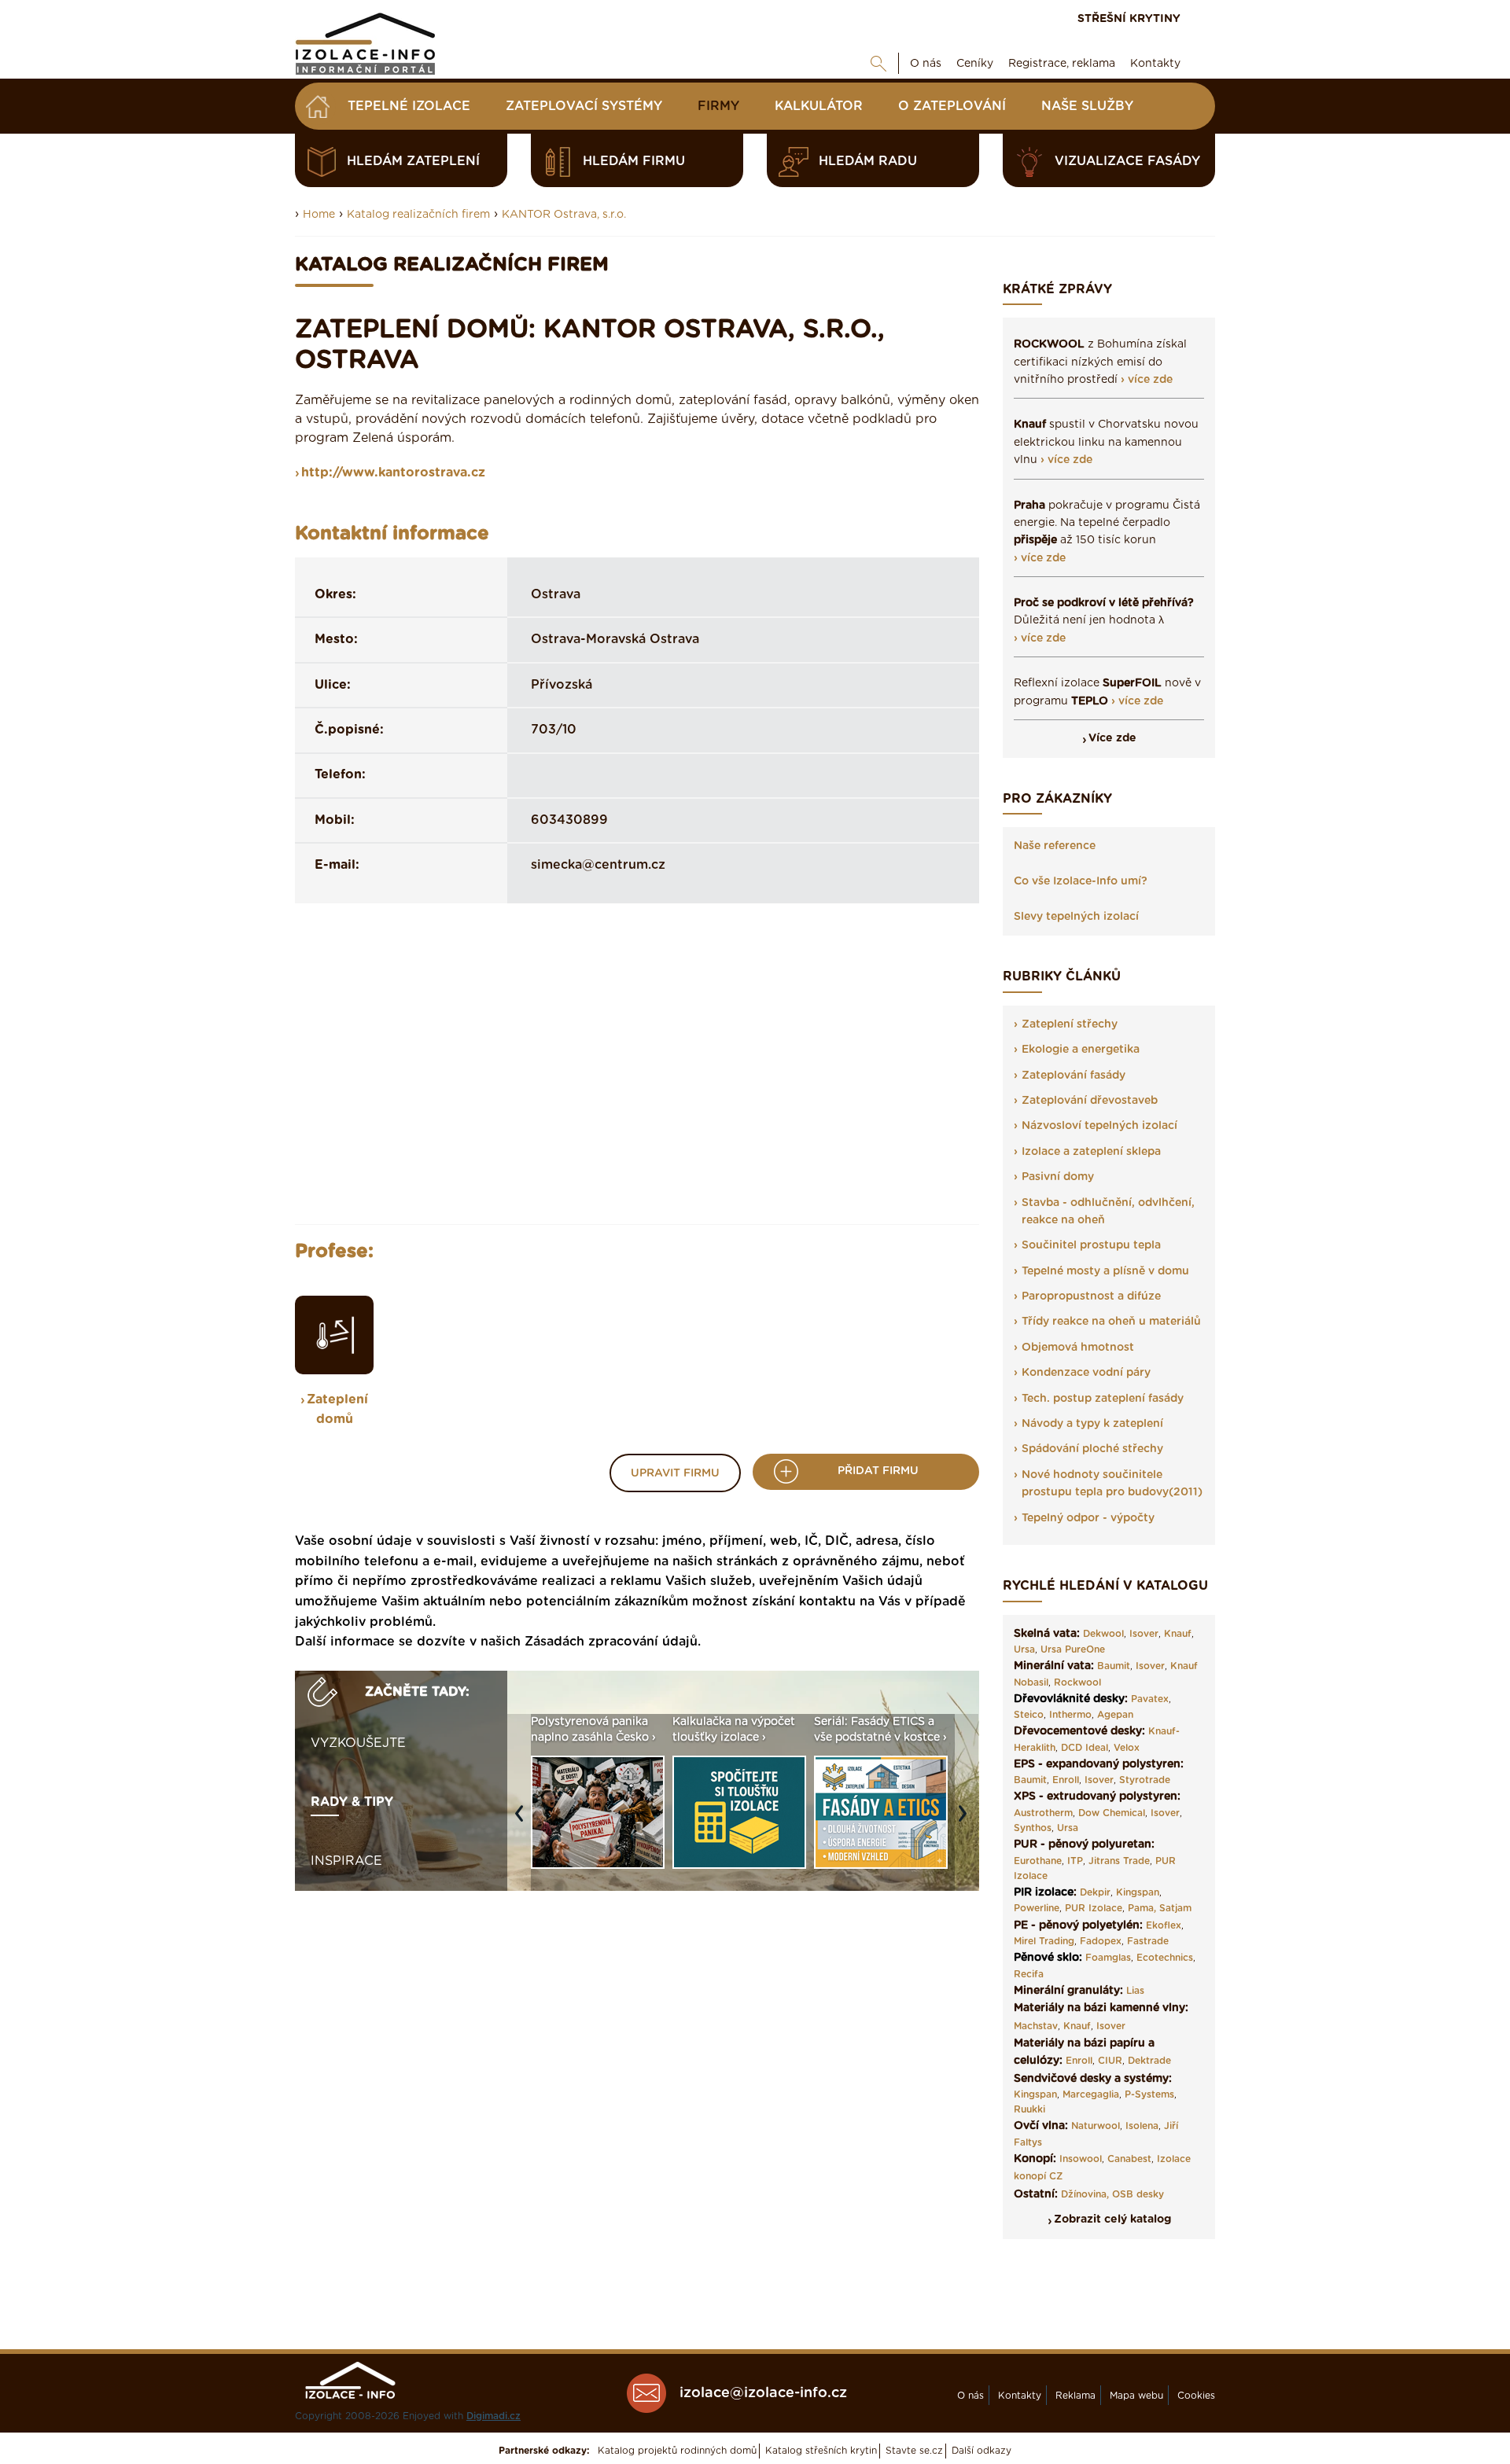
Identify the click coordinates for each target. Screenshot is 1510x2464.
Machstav (1036, 2026)
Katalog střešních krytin (821, 2451)
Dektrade (1149, 2061)
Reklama (1075, 2396)
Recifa (1029, 1974)
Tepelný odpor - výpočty (1088, 1518)
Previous (523, 1822)
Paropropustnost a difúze (1091, 1296)
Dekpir (1095, 1892)
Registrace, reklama (1062, 64)
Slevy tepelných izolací (1076, 917)
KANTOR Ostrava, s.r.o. (564, 215)
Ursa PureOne (1073, 1649)
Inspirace (346, 1861)
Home (319, 215)
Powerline (1037, 1908)
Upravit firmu (675, 1473)
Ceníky (975, 64)
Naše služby (1087, 106)
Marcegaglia (1091, 2094)
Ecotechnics (1165, 1958)
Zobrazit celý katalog (1112, 2219)
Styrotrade (1145, 1780)
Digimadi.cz (494, 2416)
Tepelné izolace (409, 106)
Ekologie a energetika (1081, 1050)
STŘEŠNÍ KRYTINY (1129, 19)
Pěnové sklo (1046, 1958)
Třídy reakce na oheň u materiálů (1111, 1322)
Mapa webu (1136, 2396)
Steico (1029, 1715)
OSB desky (1138, 2194)
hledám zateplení (413, 161)
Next (967, 1822)
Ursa (1024, 1649)
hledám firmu (634, 161)
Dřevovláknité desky (1069, 1699)
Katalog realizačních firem (418, 215)
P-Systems (1149, 2094)
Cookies (1196, 2396)
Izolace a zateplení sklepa (1091, 1152)
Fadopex (1101, 1941)
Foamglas (1108, 1958)
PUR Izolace (1094, 1908)
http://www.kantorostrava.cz (393, 473)
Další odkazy (981, 2451)
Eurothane (1038, 1861)
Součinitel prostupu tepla (1091, 1245)
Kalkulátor (819, 106)
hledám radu (868, 161)
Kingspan (1138, 1892)
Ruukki (1029, 2109)
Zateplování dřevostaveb (1090, 1101)
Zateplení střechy (1070, 1024)
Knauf (1178, 1634)
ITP (1075, 1861)
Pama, (1142, 1908)
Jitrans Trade (1119, 1861)
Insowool (1081, 2159)
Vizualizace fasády (1127, 161)
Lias (1135, 1991)
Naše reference (1055, 846)
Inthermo (1070, 1715)
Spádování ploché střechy (1092, 1449)
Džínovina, (1085, 2194)
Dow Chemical (1112, 1813)
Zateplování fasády (1074, 1076)
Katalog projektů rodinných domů (677, 2451)
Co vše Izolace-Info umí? (1081, 881)
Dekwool (1103, 1634)
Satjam (1175, 1908)
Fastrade (1148, 1941)
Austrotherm (1043, 1813)
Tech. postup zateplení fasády (1103, 1399)
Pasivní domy (1058, 1177)
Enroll (1066, 1780)
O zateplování (952, 106)
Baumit (1114, 1666)
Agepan (1115, 1715)
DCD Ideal (1085, 1748)
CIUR (1110, 2061)
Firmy (718, 106)
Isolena (1142, 2126)
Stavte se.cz (914, 2451)
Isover (1144, 1634)
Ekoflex (1164, 1925)
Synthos (1033, 1828)
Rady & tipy (352, 1802)
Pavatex (1150, 1699)
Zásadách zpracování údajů (611, 1642)
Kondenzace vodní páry (1086, 1373)
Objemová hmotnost (1078, 1348)
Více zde (1112, 738)
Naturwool (1096, 2126)
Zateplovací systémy (584, 106)
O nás (926, 64)
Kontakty (1155, 64)
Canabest (1129, 2159)
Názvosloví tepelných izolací (1099, 1126)
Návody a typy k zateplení (1092, 1424)
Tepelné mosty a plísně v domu (1105, 1271)
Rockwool (1077, 1683)
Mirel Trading (1044, 1941)
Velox (1127, 1748)
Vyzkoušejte (358, 1743)
